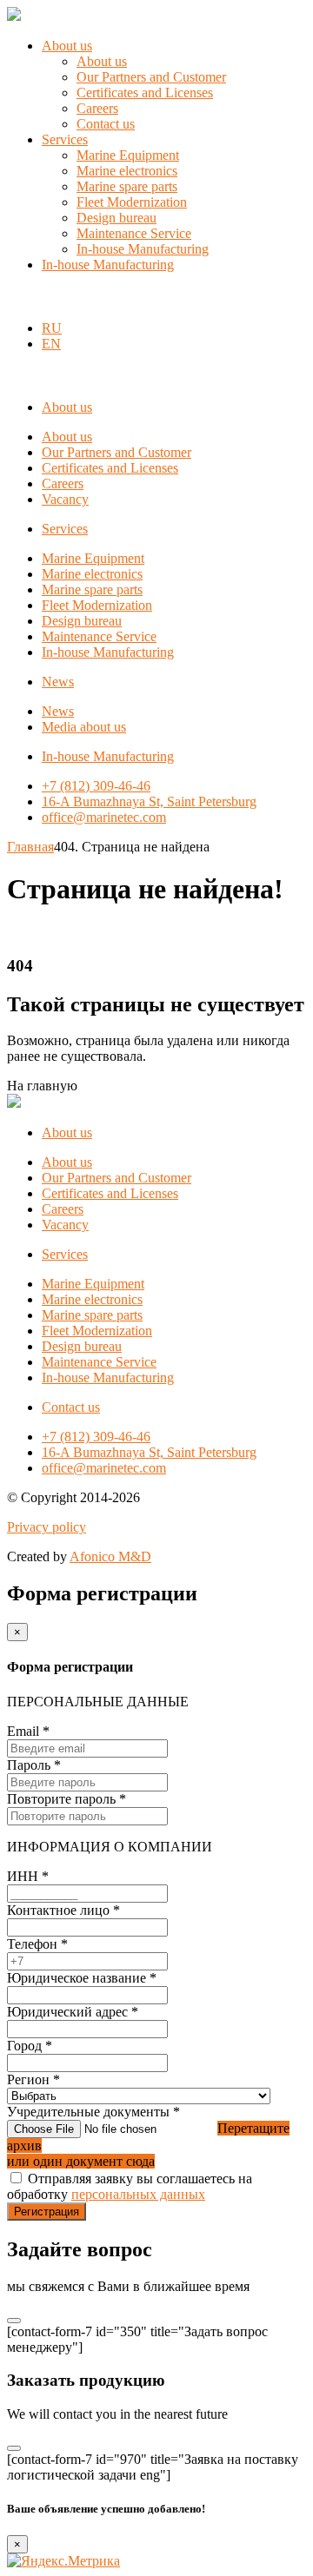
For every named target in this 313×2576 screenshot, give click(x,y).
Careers (97, 108)
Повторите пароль (67, 1799)
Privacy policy (47, 1527)
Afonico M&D (110, 1556)
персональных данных (138, 2194)
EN (51, 344)
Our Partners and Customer (151, 77)
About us (67, 46)
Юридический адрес (73, 2012)
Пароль (34, 1765)
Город (30, 2046)
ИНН (28, 1876)
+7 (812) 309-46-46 (96, 786)
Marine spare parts (127, 186)
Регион (33, 2079)
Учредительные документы (93, 2112)
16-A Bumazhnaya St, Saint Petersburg (149, 801)
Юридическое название (82, 1978)
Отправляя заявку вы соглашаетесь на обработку (130, 2186)
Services (65, 139)
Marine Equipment (128, 155)
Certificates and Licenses (145, 93)
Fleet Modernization (132, 202)
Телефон (37, 1944)
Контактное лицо (63, 1910)
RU (52, 328)
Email (28, 1731)
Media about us (84, 727)
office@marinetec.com (104, 817)
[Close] (14, 2321)
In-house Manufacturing (143, 249)
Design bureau (117, 218)
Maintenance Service (134, 233)
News (58, 682)
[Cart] (17, 298)
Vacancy (65, 499)
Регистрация (47, 2212)
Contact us (106, 124)
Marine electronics (127, 171)
